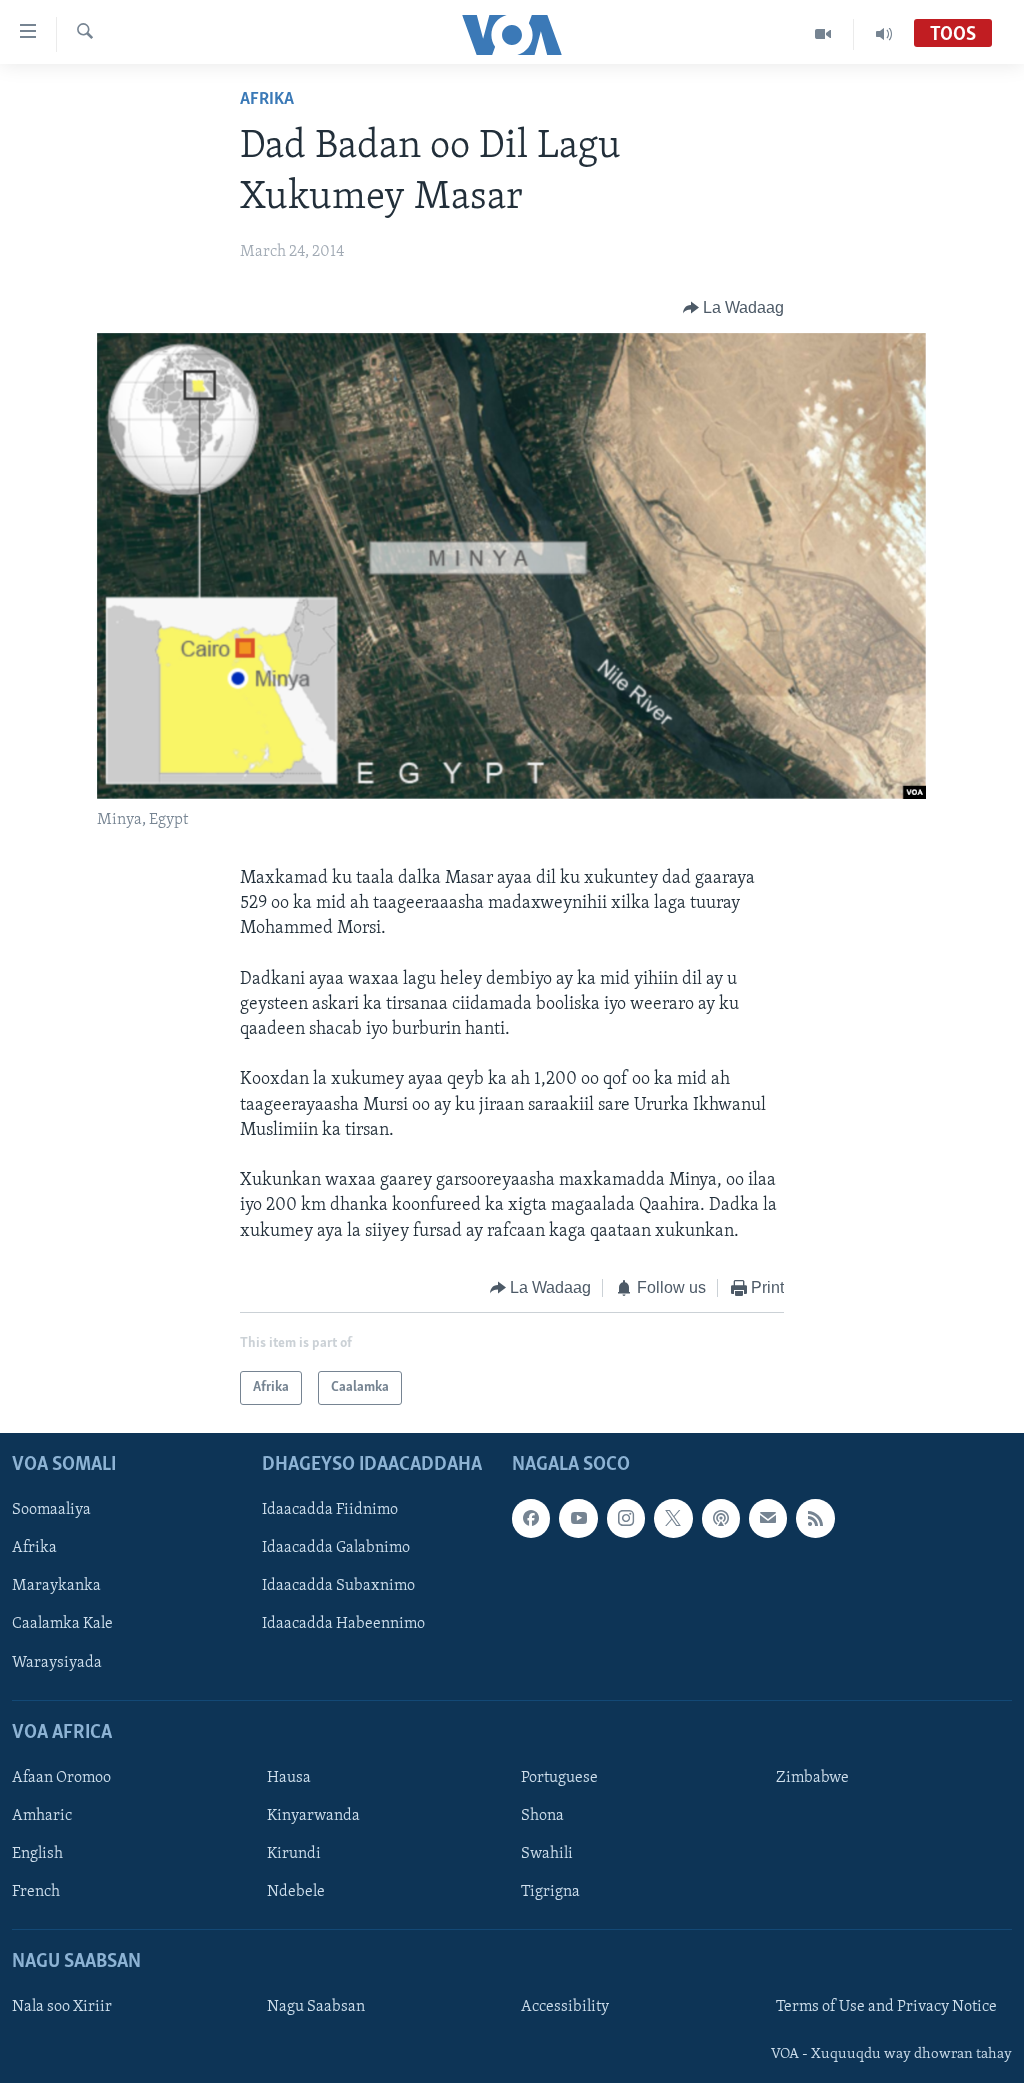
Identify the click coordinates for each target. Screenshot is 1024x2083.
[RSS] (815, 1519)
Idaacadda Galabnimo (336, 1549)
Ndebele (296, 1892)
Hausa (289, 1778)
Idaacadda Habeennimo (343, 1625)
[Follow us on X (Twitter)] (673, 1519)
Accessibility (565, 2008)
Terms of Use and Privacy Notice (886, 2008)
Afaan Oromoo (61, 1778)
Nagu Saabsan (316, 2008)
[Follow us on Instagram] (626, 1519)
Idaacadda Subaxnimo (338, 1587)
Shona (542, 1816)
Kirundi (294, 1854)
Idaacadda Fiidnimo (330, 1511)
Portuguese (559, 1778)
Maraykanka (56, 1587)
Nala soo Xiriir (62, 2008)
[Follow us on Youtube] (578, 1519)
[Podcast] (721, 1519)
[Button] (734, 308)
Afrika (267, 100)
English (37, 1854)
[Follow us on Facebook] (531, 1519)
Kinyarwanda (313, 1816)
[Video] (823, 34)
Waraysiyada (57, 1663)
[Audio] (884, 34)
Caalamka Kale (62, 1625)
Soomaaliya (51, 1511)
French (36, 1892)
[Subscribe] (768, 1519)
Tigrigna (550, 1892)
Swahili (547, 1854)
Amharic (42, 1816)
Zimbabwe (812, 1778)
